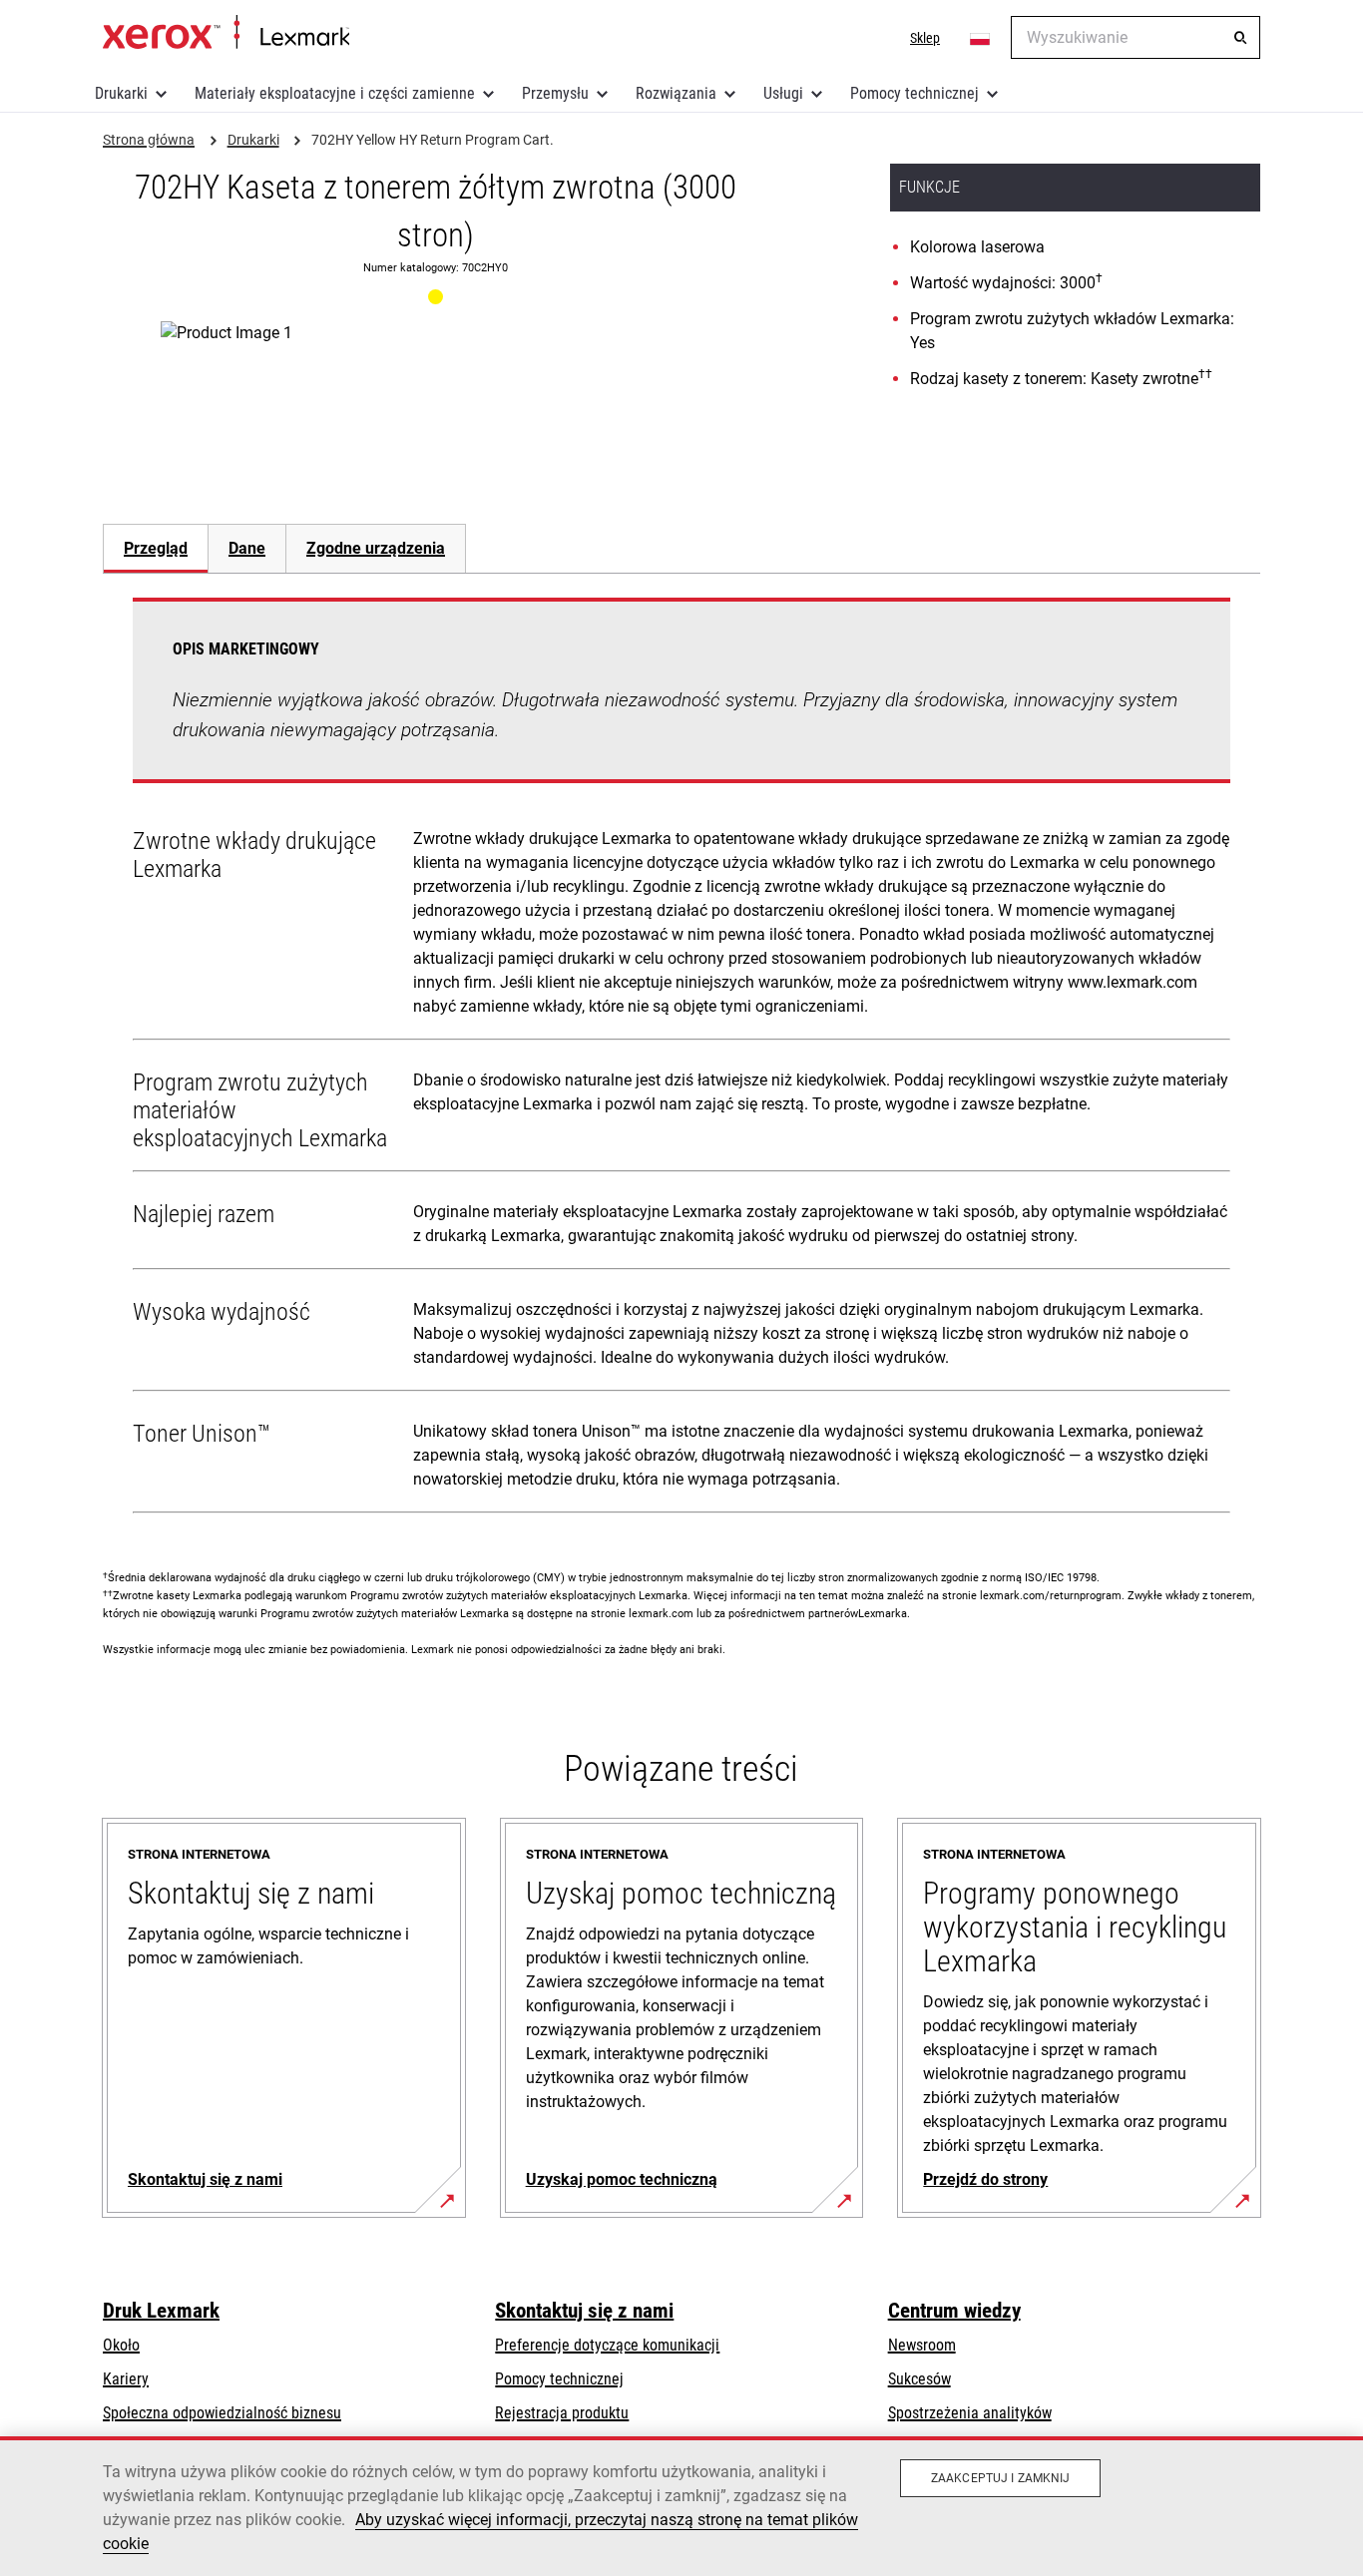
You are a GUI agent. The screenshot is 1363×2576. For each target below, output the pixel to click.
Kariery (126, 2379)
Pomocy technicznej (914, 93)
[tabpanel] (681, 1060)
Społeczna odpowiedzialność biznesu (222, 2413)
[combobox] (1136, 37)
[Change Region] (981, 38)
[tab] (155, 548)
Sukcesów (919, 2379)
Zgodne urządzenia (376, 548)
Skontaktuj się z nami (584, 2311)
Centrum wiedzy (954, 2311)
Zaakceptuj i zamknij (1000, 2478)
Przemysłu (555, 93)
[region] (681, 2506)
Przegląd (156, 548)
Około (121, 2345)
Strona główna (226, 33)
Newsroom (922, 2345)
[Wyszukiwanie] (1240, 38)
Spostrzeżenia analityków (970, 2413)
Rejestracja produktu (562, 2413)
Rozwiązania (676, 93)
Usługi (783, 93)
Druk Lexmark (161, 2311)
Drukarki (121, 93)
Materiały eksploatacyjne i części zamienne (335, 93)
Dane (247, 548)
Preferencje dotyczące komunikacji (607, 2345)
